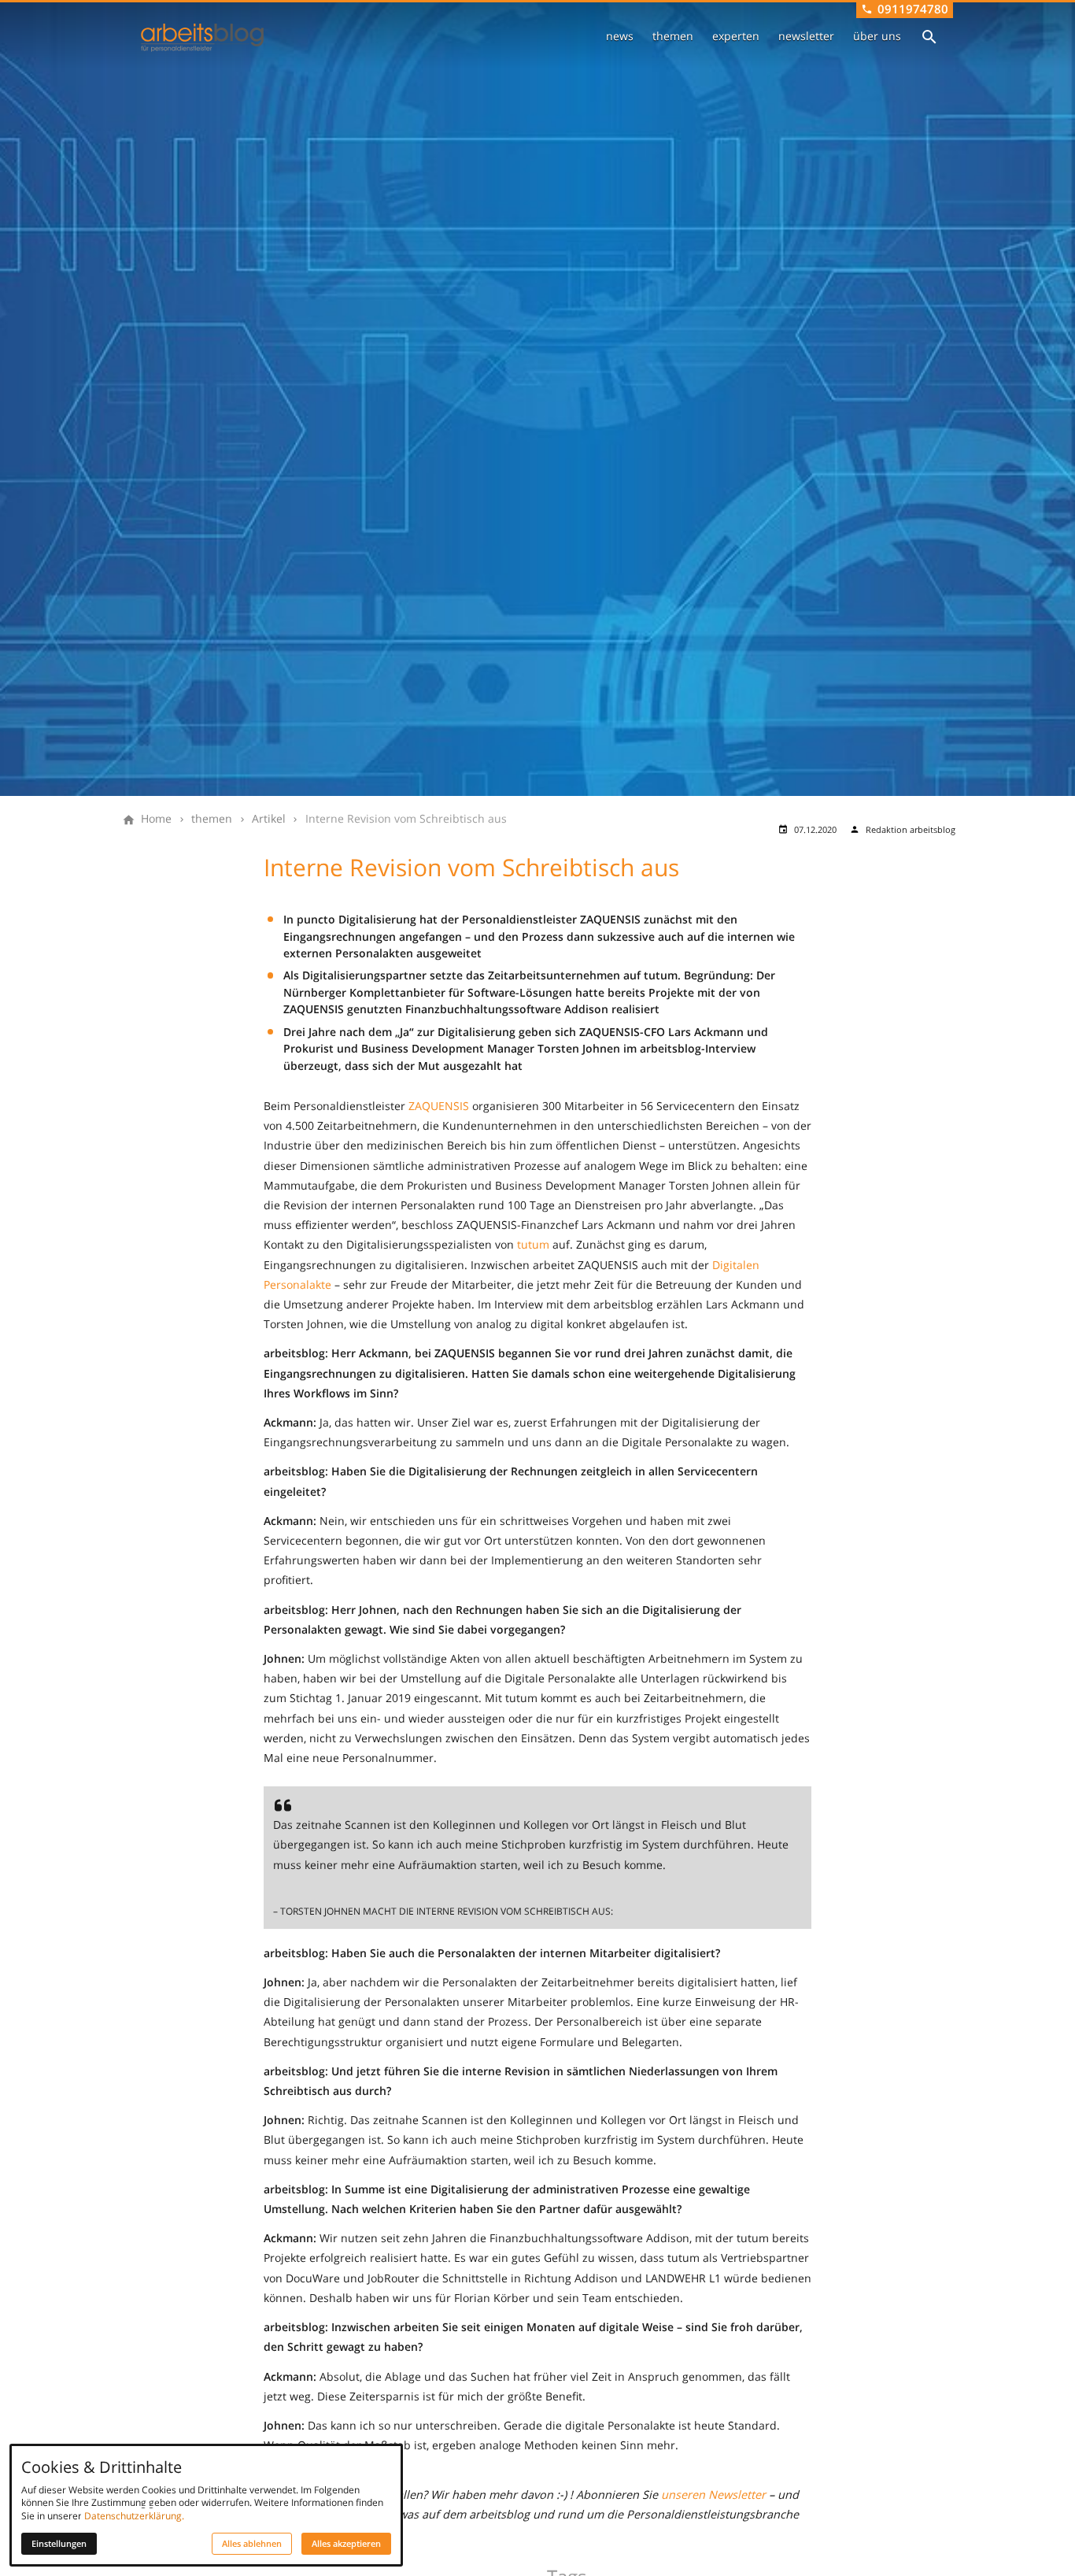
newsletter (806, 36)
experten (736, 36)
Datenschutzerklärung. (134, 2516)
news (620, 36)
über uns (877, 36)
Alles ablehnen (252, 2544)
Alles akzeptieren (346, 2544)
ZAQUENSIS (439, 1106)
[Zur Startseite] (202, 38)
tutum (533, 1244)
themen (673, 36)
